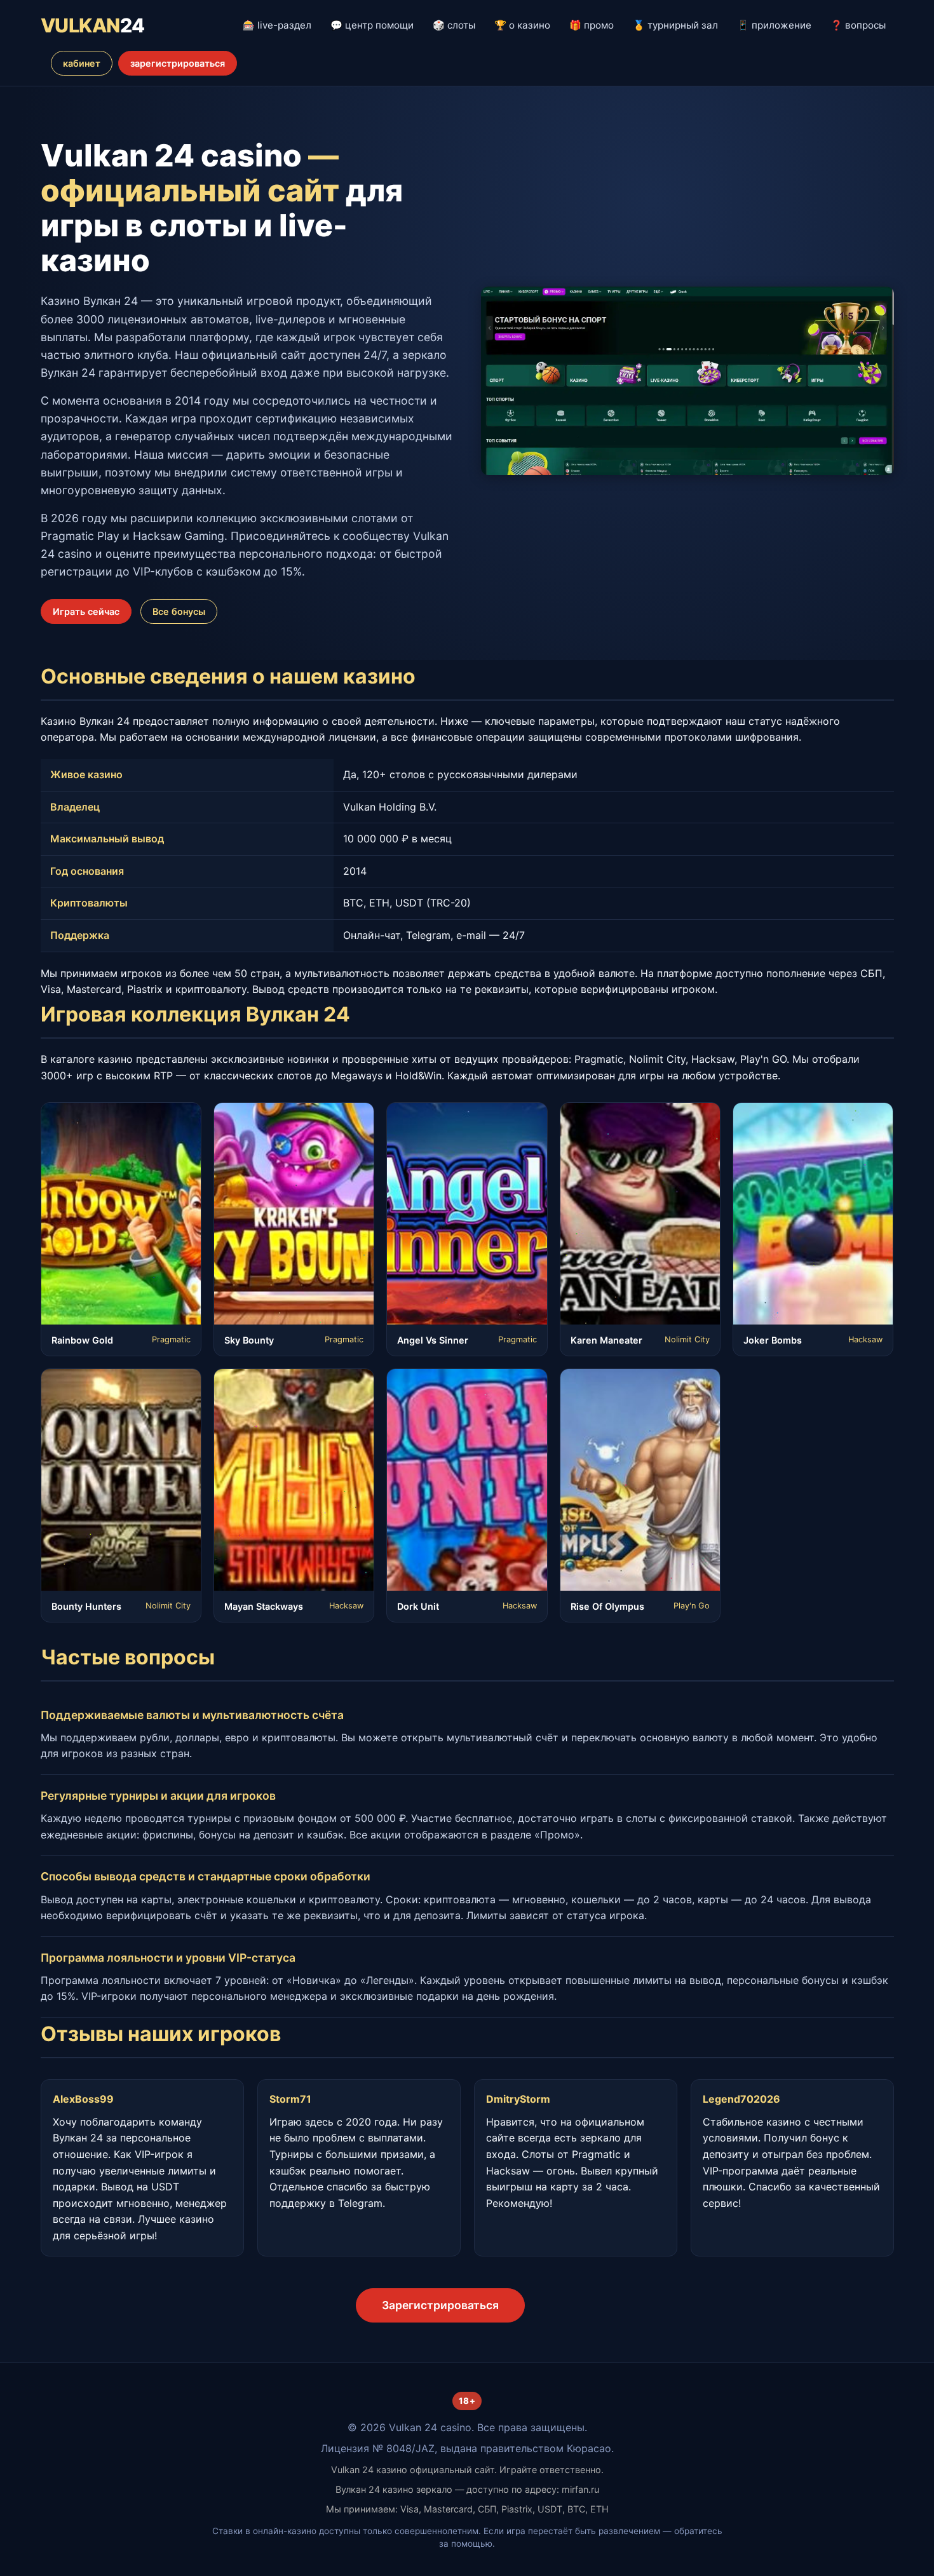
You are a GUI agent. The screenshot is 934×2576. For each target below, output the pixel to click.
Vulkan (93, 25)
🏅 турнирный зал (675, 25)
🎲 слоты (454, 25)
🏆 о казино (522, 25)
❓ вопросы (858, 25)
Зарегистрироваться (440, 2305)
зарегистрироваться (178, 63)
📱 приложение (774, 25)
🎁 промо (592, 25)
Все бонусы (179, 611)
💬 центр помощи (372, 25)
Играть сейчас (86, 611)
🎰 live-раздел (277, 25)
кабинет (82, 63)
